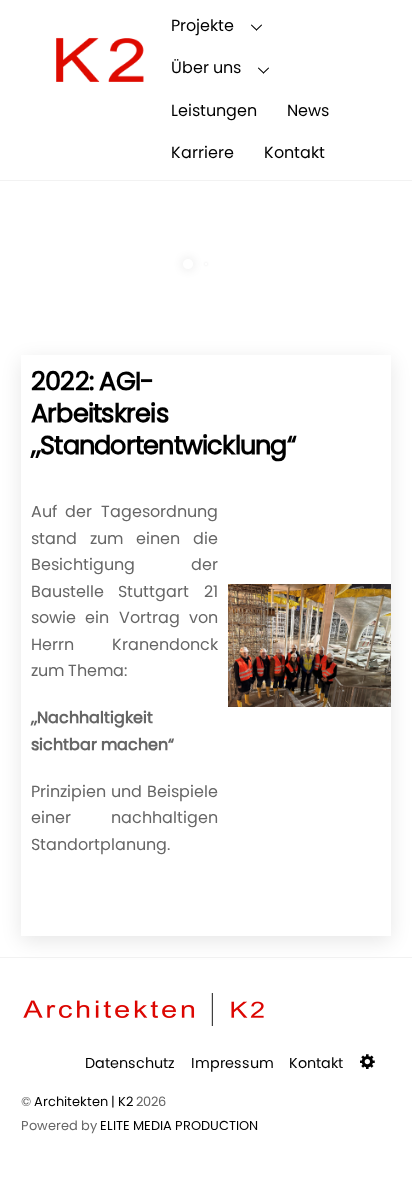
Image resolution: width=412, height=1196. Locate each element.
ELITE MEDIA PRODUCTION (179, 1125)
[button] (369, 1063)
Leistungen (214, 110)
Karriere (202, 152)
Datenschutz (130, 1063)
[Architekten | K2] (99, 100)
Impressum (232, 1063)
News (308, 110)
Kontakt (294, 152)
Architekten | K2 (83, 1101)
